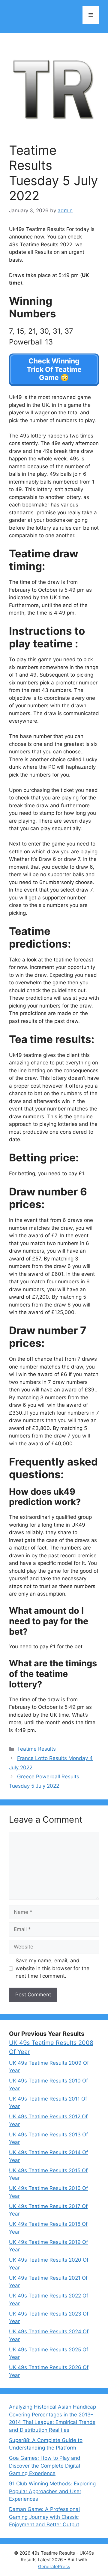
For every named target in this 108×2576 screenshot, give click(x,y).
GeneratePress (54, 2567)
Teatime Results (36, 1749)
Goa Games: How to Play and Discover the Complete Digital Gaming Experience (45, 2466)
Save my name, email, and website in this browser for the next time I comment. (52, 1968)
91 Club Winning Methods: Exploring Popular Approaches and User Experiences (52, 2491)
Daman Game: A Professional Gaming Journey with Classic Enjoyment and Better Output (44, 2517)
